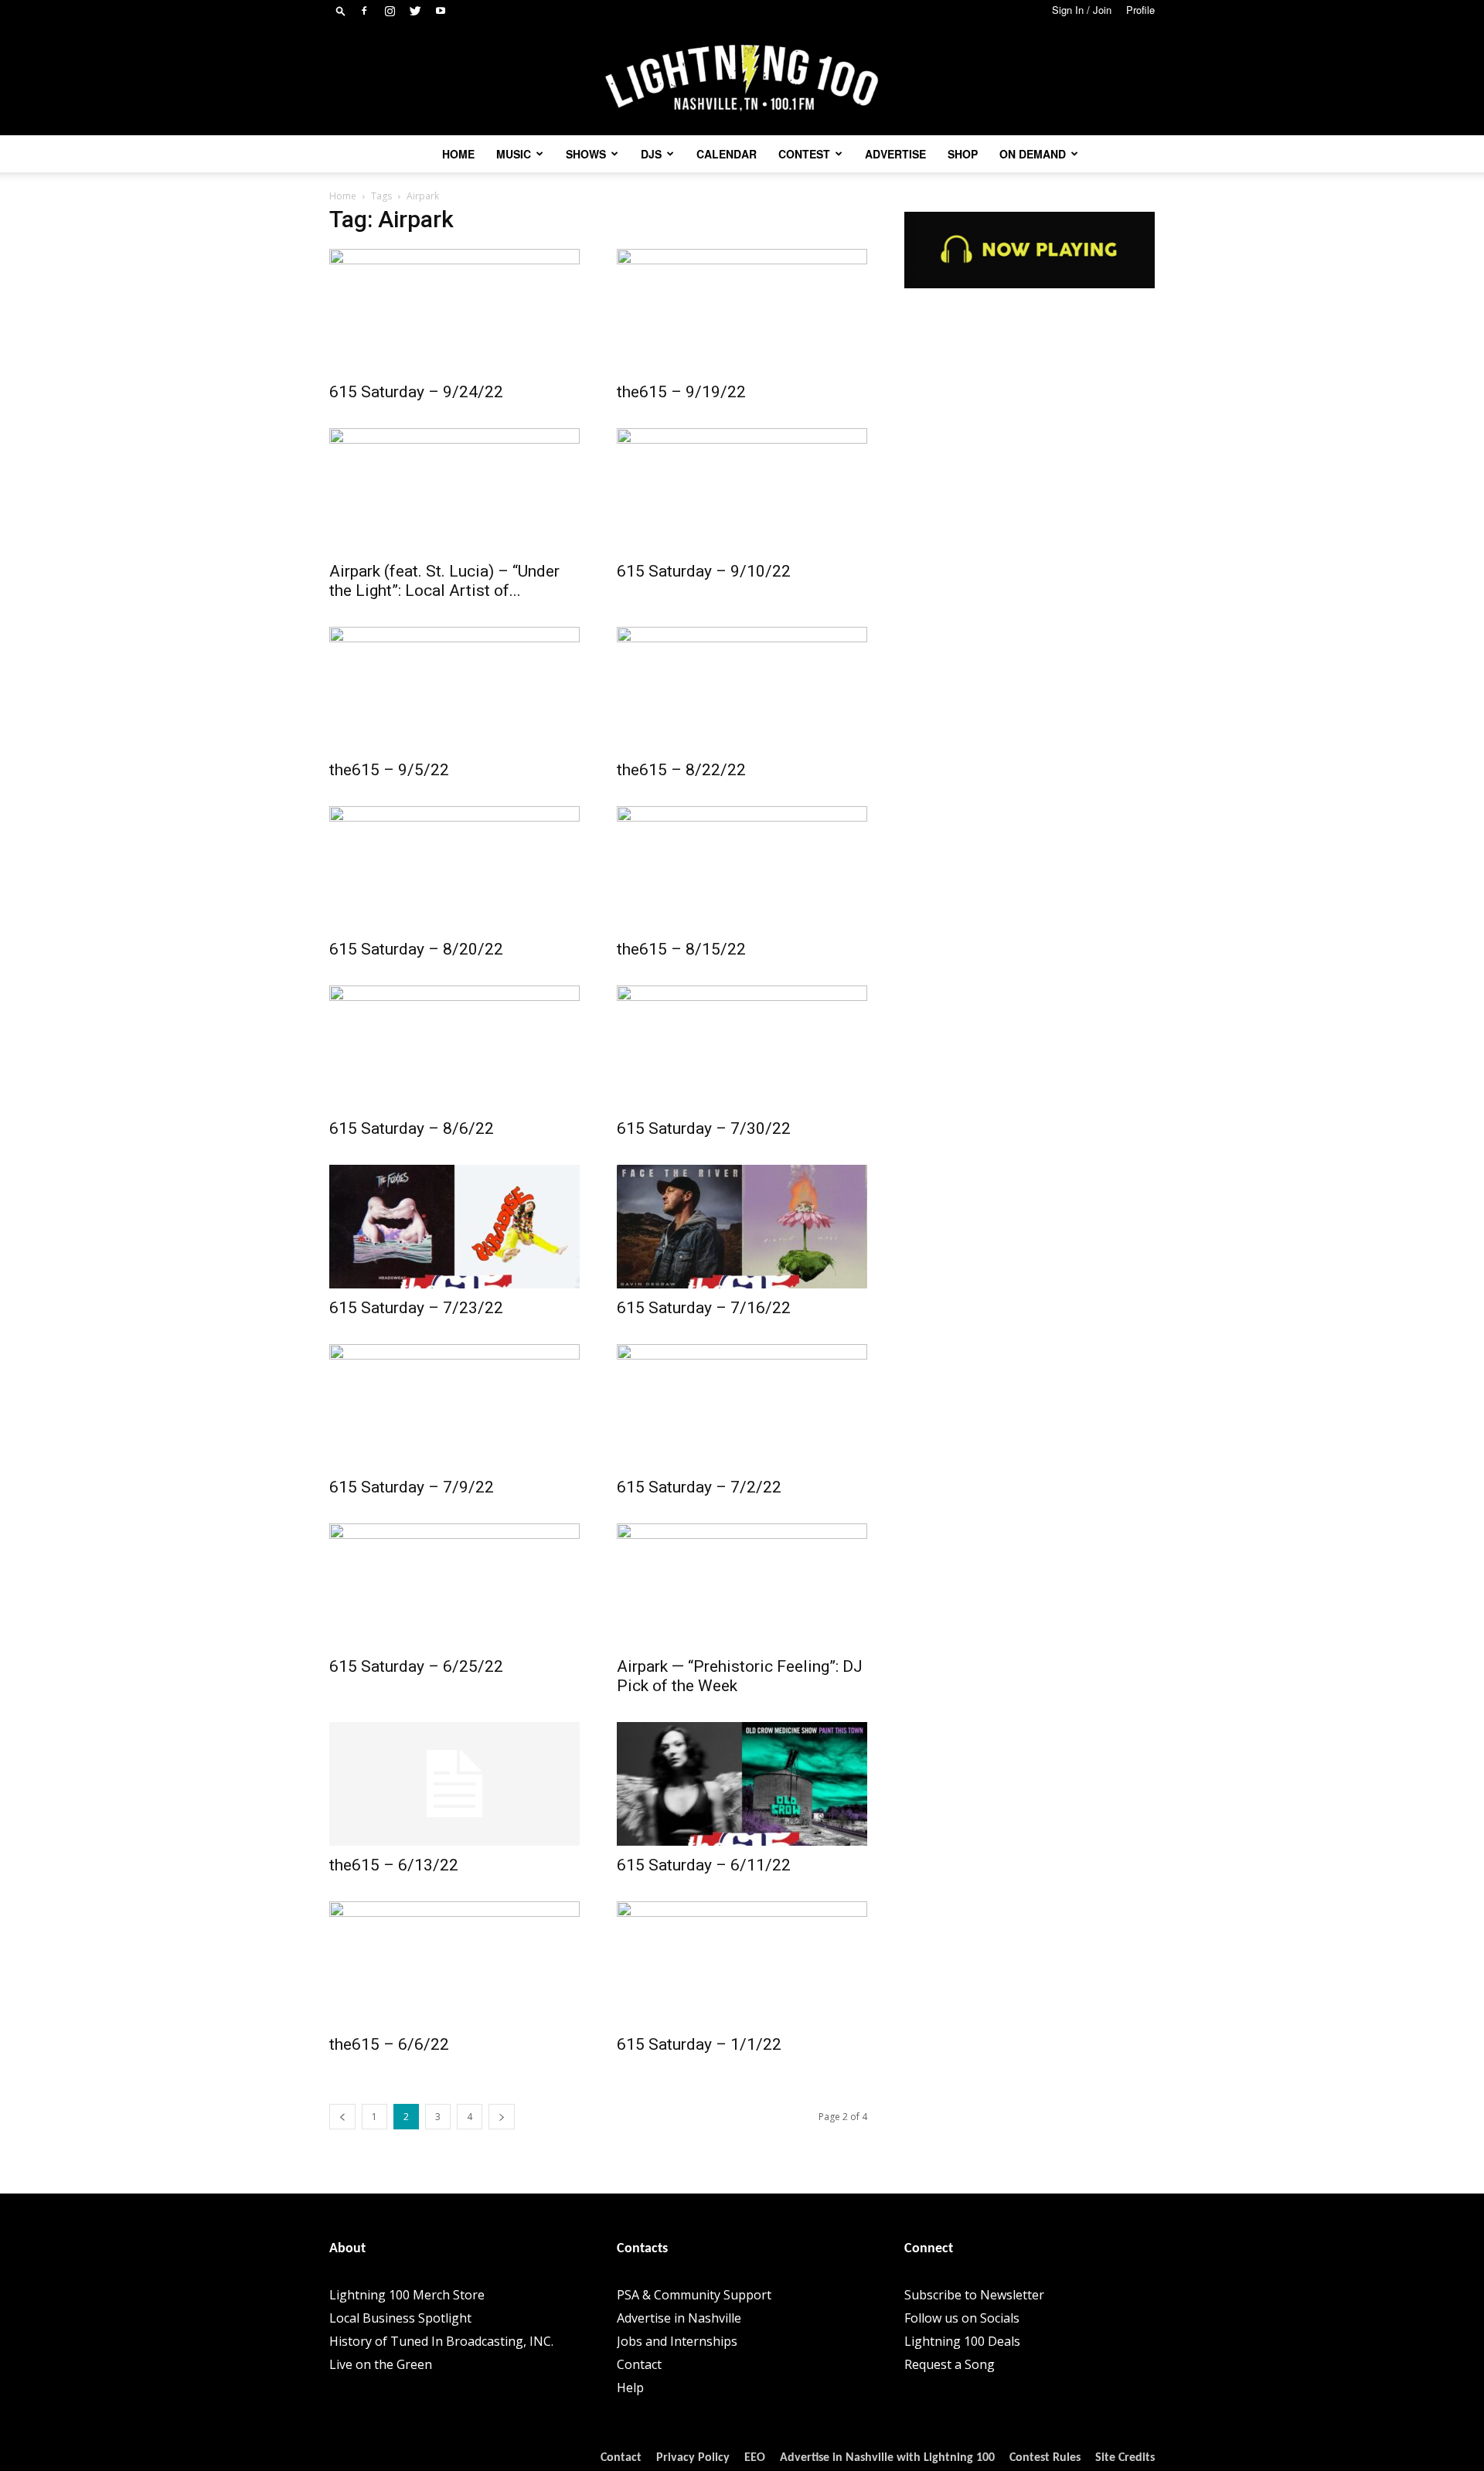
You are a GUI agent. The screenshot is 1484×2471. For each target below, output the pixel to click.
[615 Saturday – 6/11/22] (742, 1784)
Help (630, 2388)
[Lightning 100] (742, 78)
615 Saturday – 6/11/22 (704, 1865)
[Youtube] (441, 11)
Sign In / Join (1082, 10)
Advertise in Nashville (679, 2318)
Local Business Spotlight (400, 2318)
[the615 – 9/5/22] (454, 689)
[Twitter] (415, 11)
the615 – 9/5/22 (389, 770)
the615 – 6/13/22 (394, 1865)
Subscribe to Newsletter (974, 2295)
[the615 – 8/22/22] (742, 689)
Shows (586, 154)
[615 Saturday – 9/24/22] (454, 311)
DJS (651, 154)
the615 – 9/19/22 (681, 392)
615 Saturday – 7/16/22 (704, 1308)
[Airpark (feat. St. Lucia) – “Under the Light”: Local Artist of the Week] (454, 490)
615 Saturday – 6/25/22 (416, 1666)
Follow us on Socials (962, 2318)
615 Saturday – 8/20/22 (416, 949)
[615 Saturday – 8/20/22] (454, 868)
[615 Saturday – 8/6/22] (454, 1047)
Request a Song (950, 2364)
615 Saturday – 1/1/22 (699, 2044)
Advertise (895, 154)
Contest (804, 154)
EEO (755, 2458)
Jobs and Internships (677, 2341)
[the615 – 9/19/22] (742, 311)
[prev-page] (342, 2117)
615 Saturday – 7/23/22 (416, 1308)
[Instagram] (390, 11)
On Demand (1033, 154)
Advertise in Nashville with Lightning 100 (887, 2458)
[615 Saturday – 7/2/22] (742, 1406)
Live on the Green (381, 2364)
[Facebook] (364, 11)
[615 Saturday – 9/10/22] (742, 490)
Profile (1140, 10)
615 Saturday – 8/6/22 (412, 1128)
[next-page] (502, 2117)
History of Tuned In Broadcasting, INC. (441, 2341)
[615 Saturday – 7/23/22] (454, 1227)
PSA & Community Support (694, 2295)
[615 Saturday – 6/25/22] (454, 1585)
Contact (639, 2364)
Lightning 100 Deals (962, 2341)
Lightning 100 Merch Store (407, 2295)
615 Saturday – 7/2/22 (699, 1487)
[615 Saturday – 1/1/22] (742, 1963)
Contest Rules (1045, 2458)
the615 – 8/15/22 (681, 949)
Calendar (727, 154)
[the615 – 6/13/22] (454, 1784)
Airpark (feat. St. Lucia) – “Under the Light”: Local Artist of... (444, 581)
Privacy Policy (693, 2458)
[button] (341, 10)
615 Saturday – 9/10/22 (704, 571)
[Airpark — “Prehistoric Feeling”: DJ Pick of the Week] (742, 1585)
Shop (963, 154)
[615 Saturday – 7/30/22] (742, 1047)
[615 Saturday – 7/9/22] (454, 1406)
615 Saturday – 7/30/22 (704, 1128)
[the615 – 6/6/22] (454, 1963)
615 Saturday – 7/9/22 (412, 1487)
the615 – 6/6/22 (389, 2044)
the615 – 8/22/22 (681, 770)
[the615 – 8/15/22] (742, 868)
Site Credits (1125, 2458)
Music (514, 154)
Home (458, 154)
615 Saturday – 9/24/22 (416, 392)
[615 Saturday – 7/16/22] (742, 1227)
